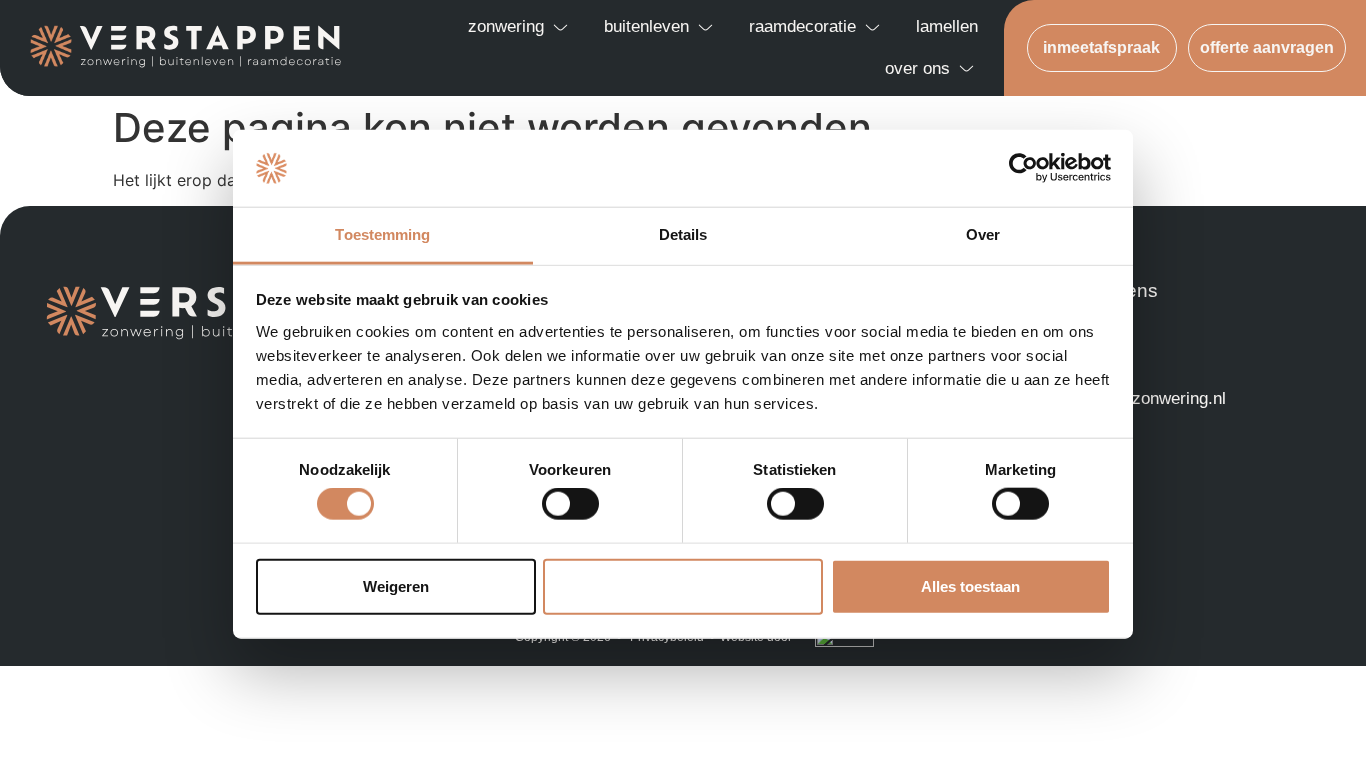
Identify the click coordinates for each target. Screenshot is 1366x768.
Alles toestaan (970, 585)
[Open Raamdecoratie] (872, 27)
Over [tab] (983, 234)
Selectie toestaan (683, 585)
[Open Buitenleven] (705, 27)
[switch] (570, 504)
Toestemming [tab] (382, 234)
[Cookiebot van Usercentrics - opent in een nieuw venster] (1023, 168)
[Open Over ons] (966, 69)
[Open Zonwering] (560, 27)
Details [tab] (683, 234)
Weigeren (396, 585)
